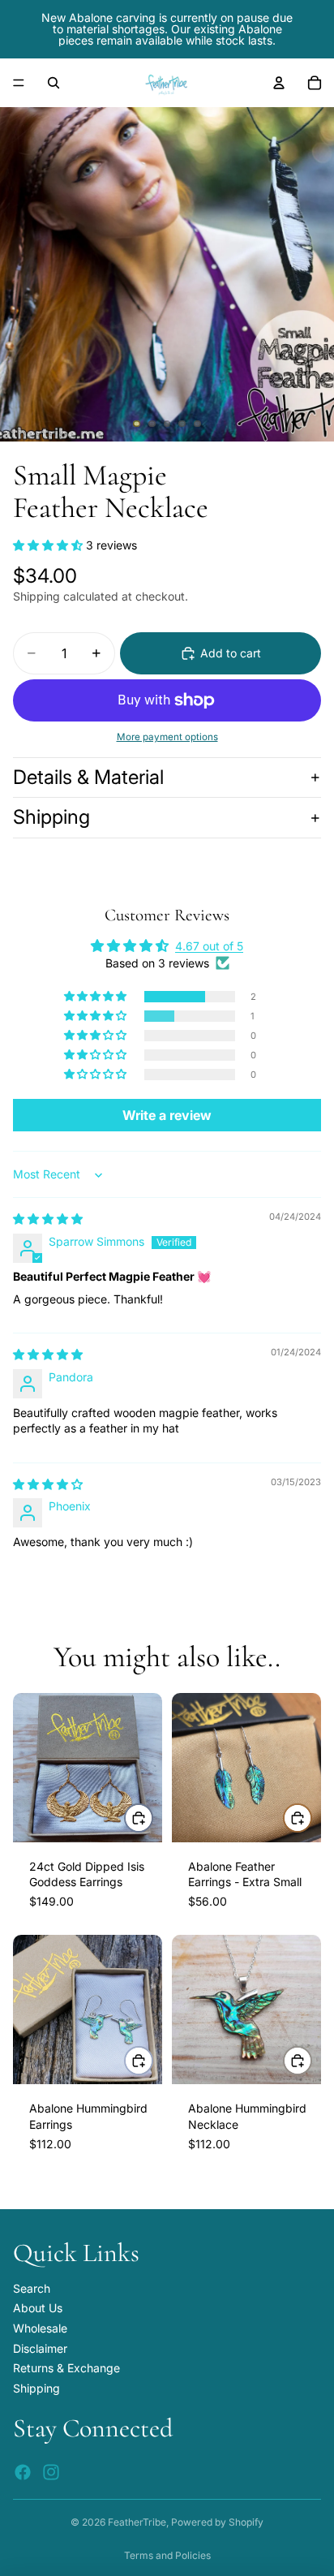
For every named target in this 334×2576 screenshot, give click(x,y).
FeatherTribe (137, 2522)
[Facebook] (23, 2471)
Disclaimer (40, 2348)
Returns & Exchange (66, 2368)
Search (32, 2287)
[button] (49, 545)
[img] (48, 1219)
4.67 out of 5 (209, 946)
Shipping (51, 817)
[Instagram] (51, 2471)
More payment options (167, 737)
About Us (38, 2308)
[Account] (279, 83)
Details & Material (88, 777)
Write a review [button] (167, 1115)
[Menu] (19, 83)
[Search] (54, 83)
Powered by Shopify (217, 2522)
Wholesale (40, 2328)
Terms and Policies (167, 2555)
